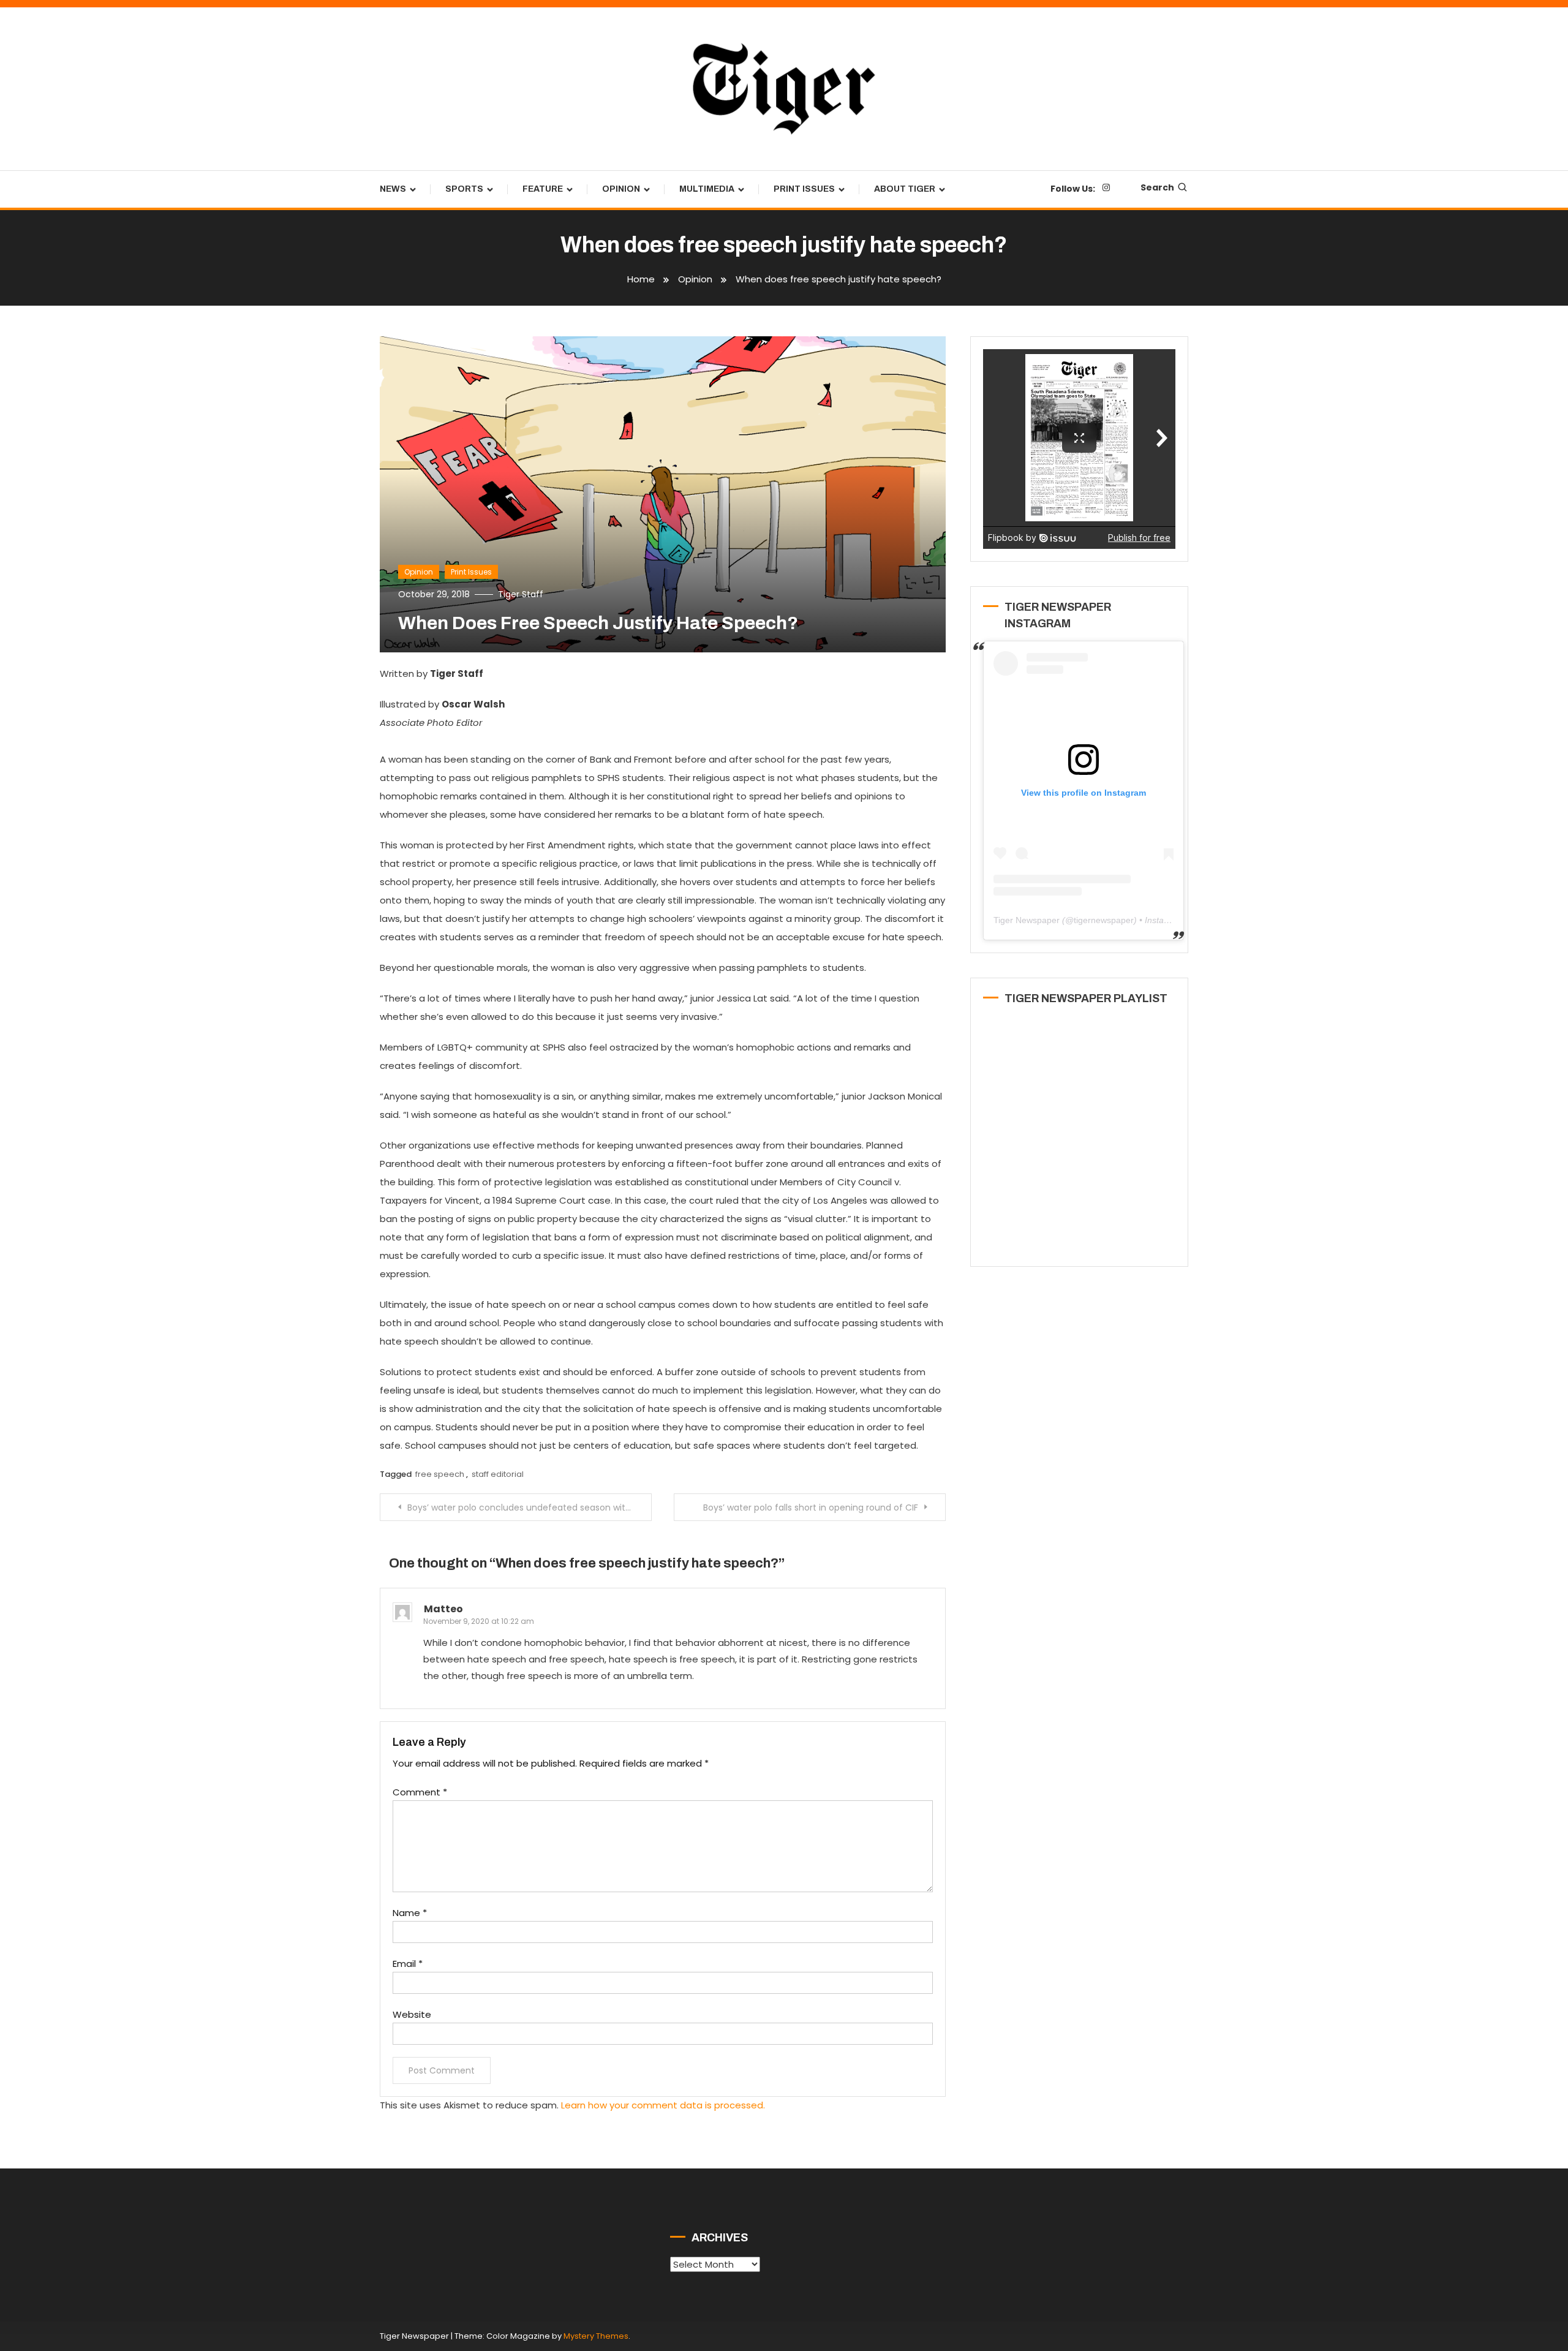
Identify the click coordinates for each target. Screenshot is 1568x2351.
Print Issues (804, 189)
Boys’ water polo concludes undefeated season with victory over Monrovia (530, 1508)
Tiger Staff (521, 594)
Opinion (621, 189)
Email (408, 1964)
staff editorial (498, 1474)
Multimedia (707, 189)
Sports (464, 189)
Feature (543, 189)
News (393, 189)
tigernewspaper (1104, 920)
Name (410, 1913)
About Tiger (905, 189)
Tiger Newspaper (1027, 920)
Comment (420, 1792)
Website (412, 2014)
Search (1157, 187)
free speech (440, 1474)
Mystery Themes (596, 2336)
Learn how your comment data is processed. (663, 2105)
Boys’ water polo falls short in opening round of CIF (811, 1508)
